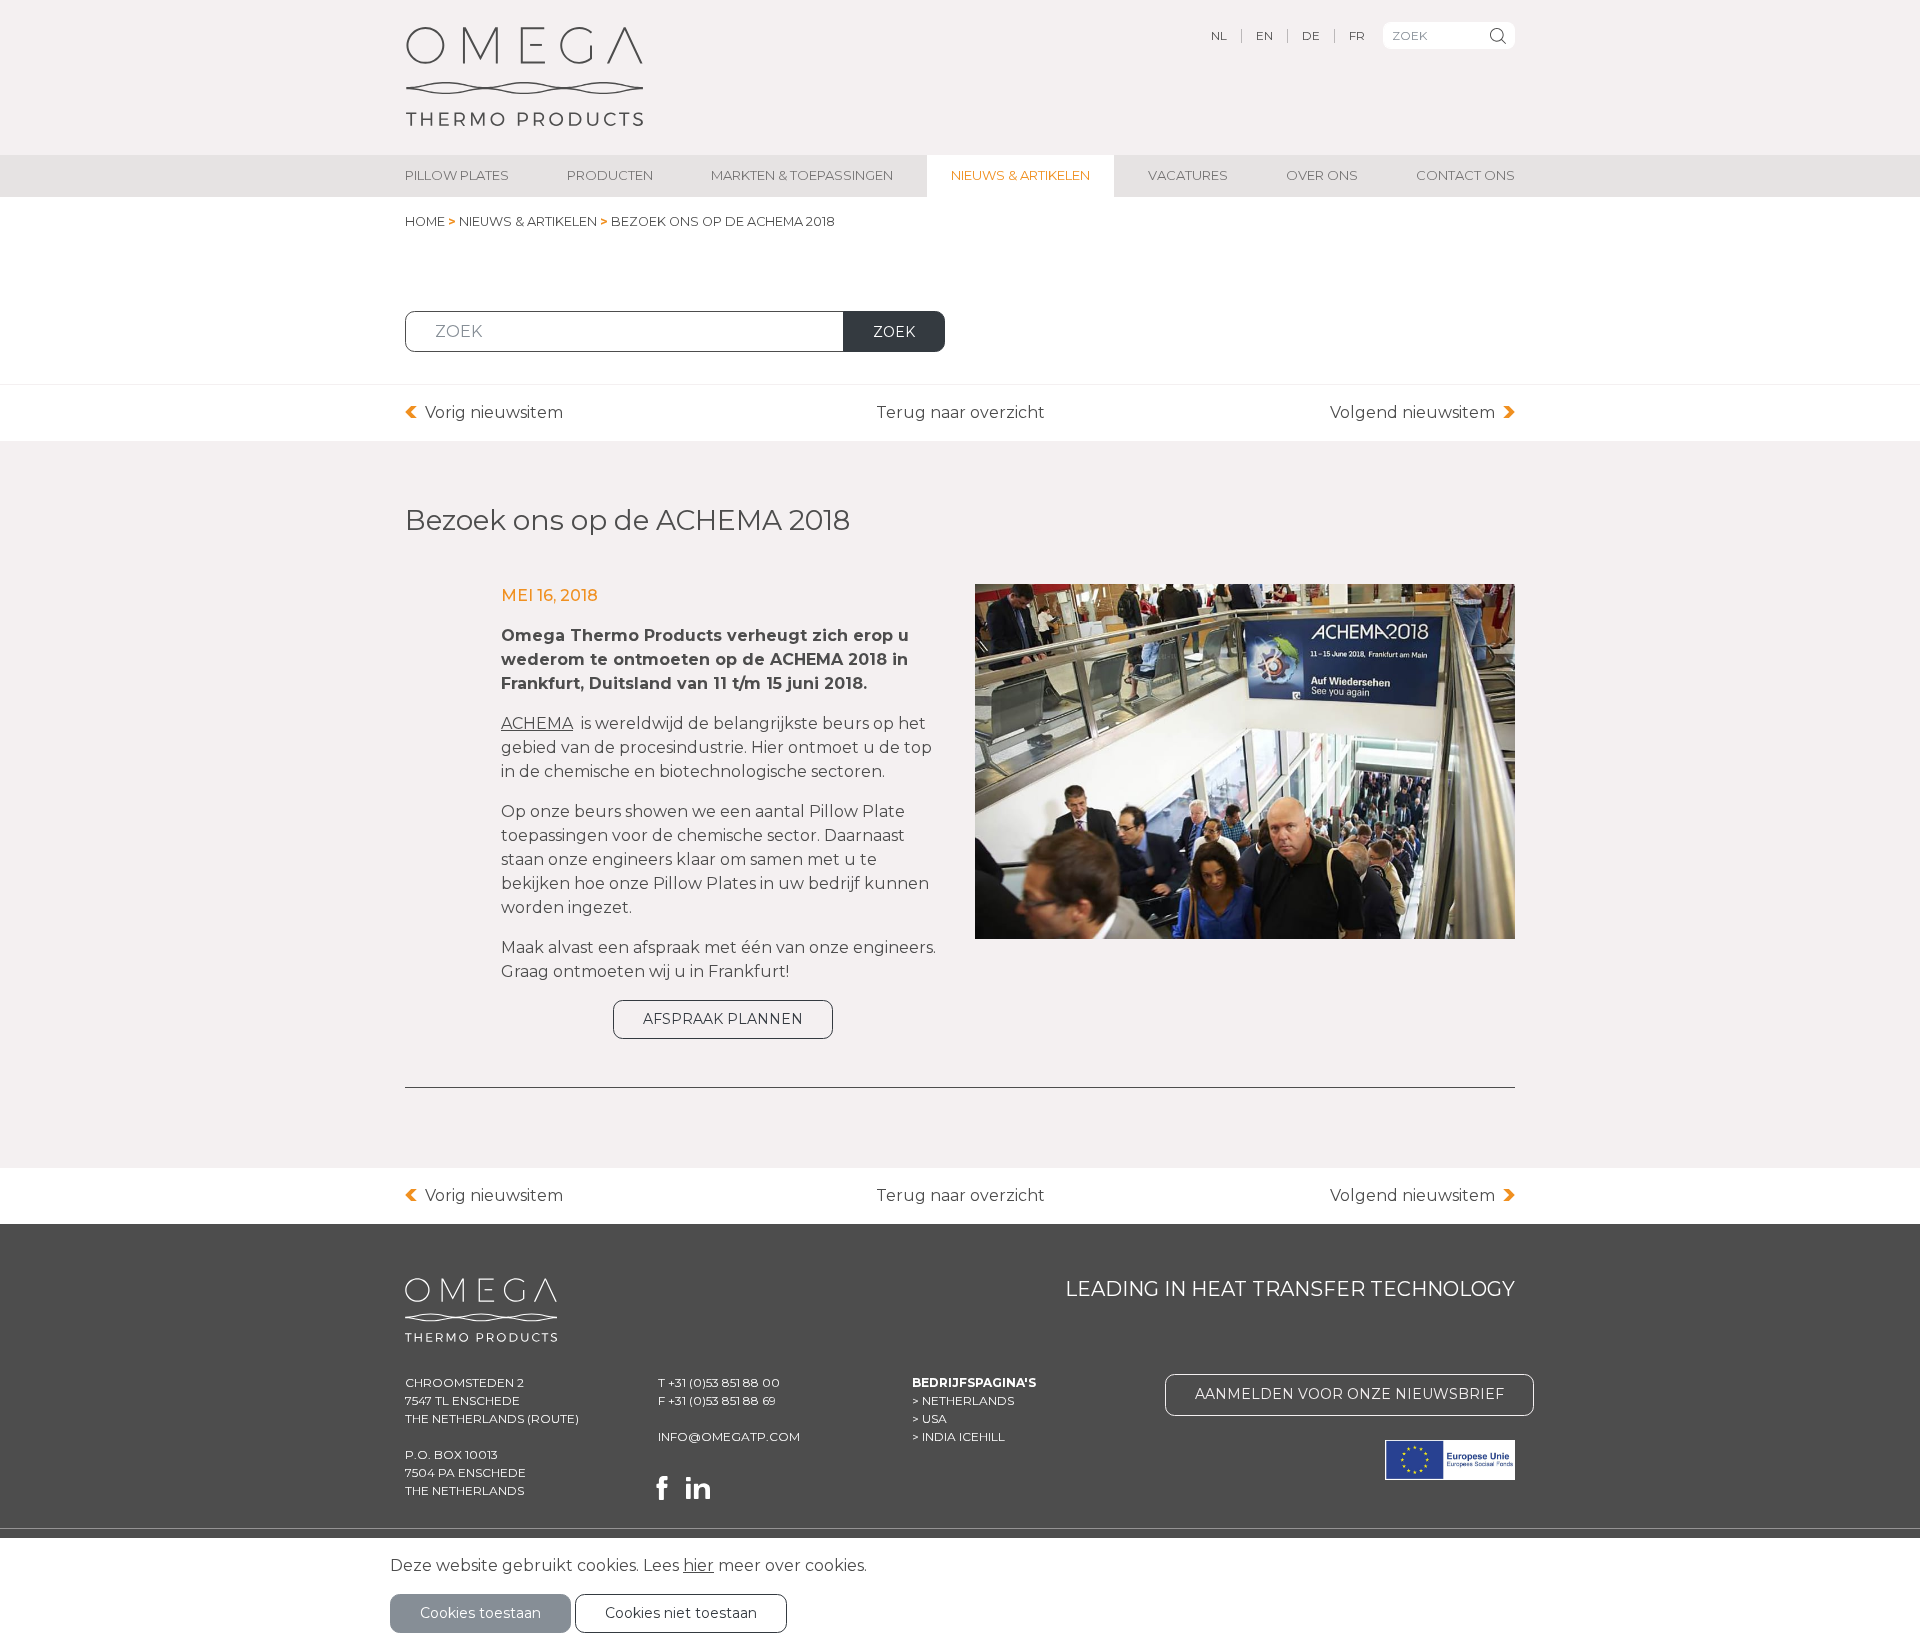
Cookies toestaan (480, 1613)
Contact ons (1465, 175)
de (1311, 35)
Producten (610, 175)
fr (1357, 35)
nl (1219, 35)
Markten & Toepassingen (802, 175)
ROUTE (553, 1418)
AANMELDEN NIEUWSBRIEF (1349, 1394)
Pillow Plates (457, 175)
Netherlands (968, 1400)
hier (698, 1565)
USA (934, 1418)
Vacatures (1188, 175)
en (1264, 35)
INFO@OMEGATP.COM (729, 1436)
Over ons (1322, 175)
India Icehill (963, 1436)
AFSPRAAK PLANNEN (723, 1019)
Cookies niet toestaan (681, 1613)
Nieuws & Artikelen (1020, 175)
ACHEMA (537, 723)
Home (425, 221)
